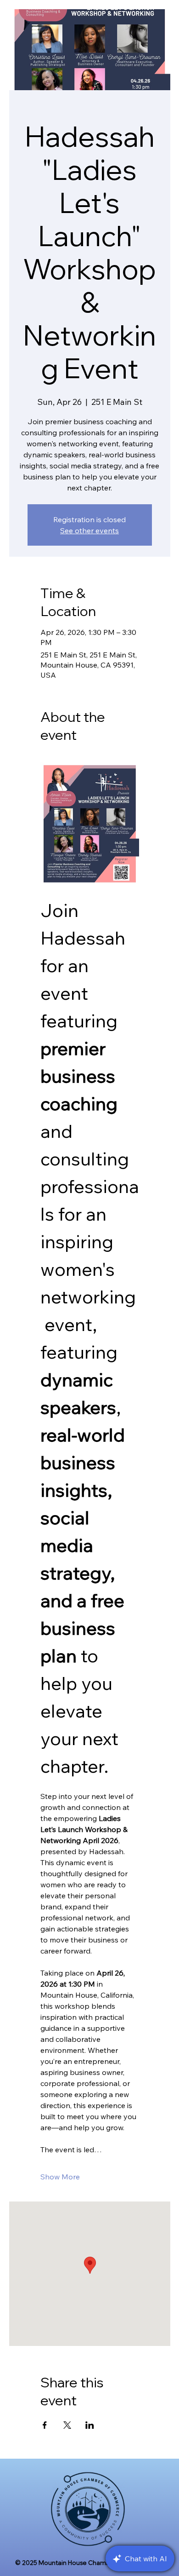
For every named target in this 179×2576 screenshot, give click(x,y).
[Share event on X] (67, 2425)
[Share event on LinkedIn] (90, 2425)
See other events (89, 530)
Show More (60, 2177)
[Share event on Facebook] (45, 2425)
